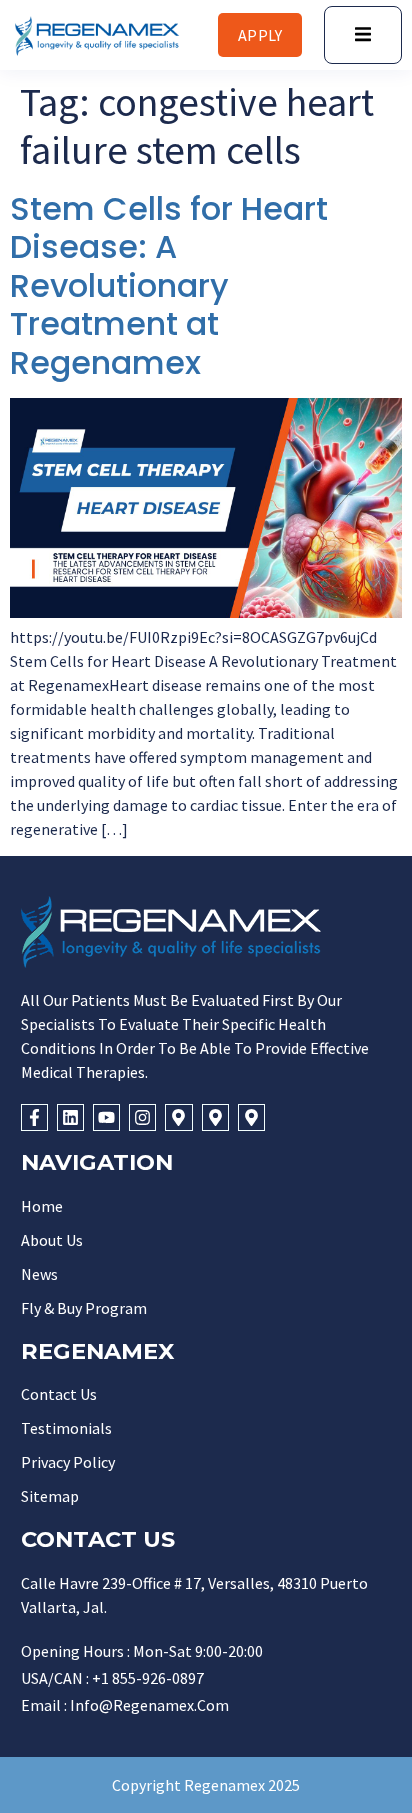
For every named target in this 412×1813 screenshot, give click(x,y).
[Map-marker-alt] (178, 1117)
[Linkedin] (70, 1117)
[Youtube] (106, 1117)
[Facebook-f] (34, 1117)
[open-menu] (363, 35)
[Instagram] (142, 1117)
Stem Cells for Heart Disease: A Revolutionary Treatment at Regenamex (169, 285)
